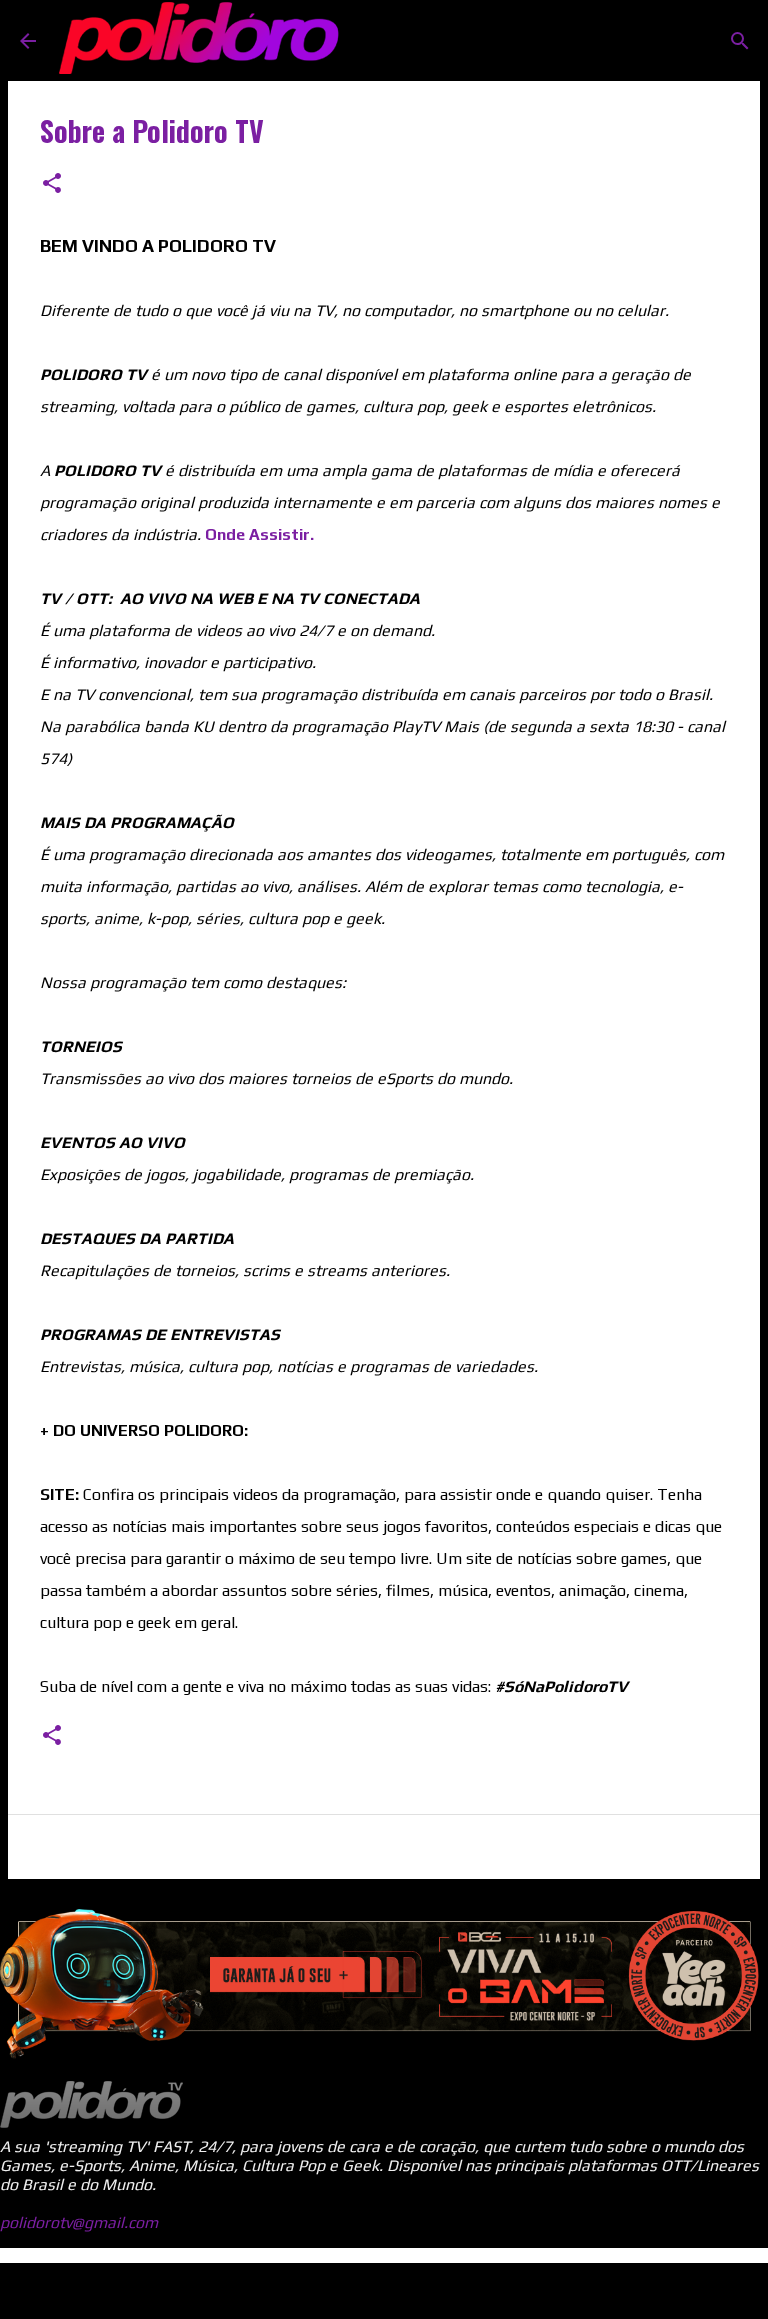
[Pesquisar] (740, 41)
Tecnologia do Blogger (396, 2290)
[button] (52, 184)
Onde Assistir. (259, 534)
